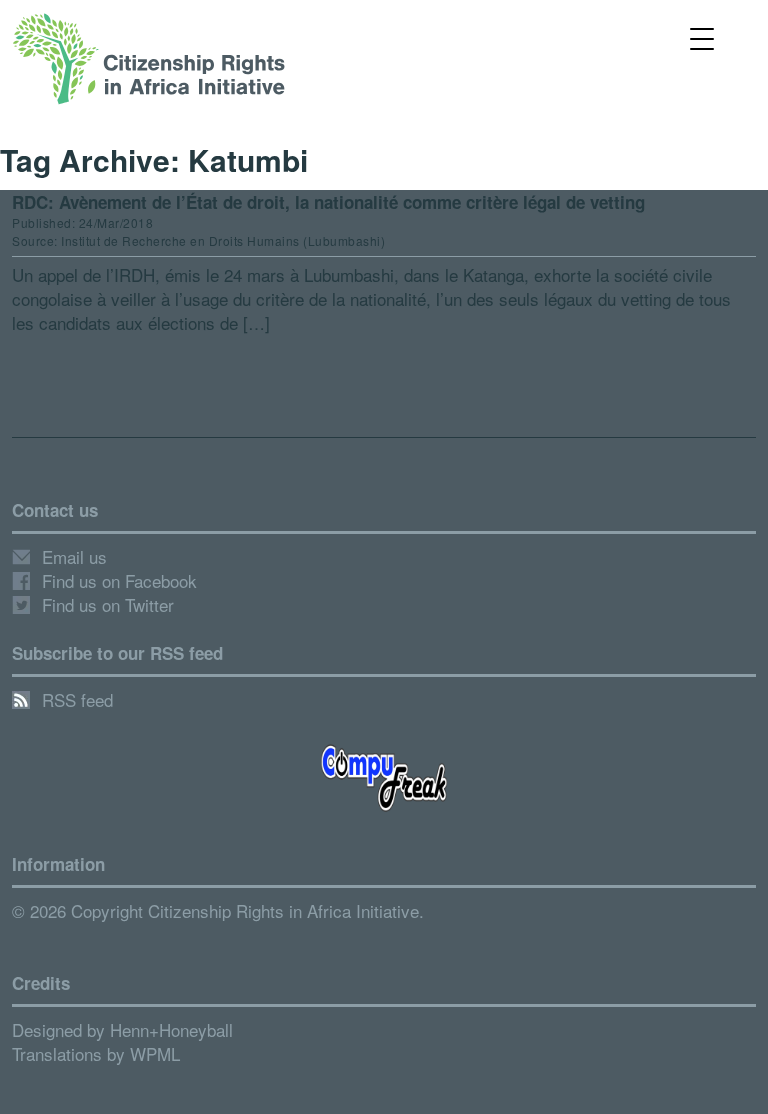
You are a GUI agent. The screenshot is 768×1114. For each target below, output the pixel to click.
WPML (155, 1053)
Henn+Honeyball (171, 1029)
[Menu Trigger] (702, 37)
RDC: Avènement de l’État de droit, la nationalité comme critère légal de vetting (328, 202)
